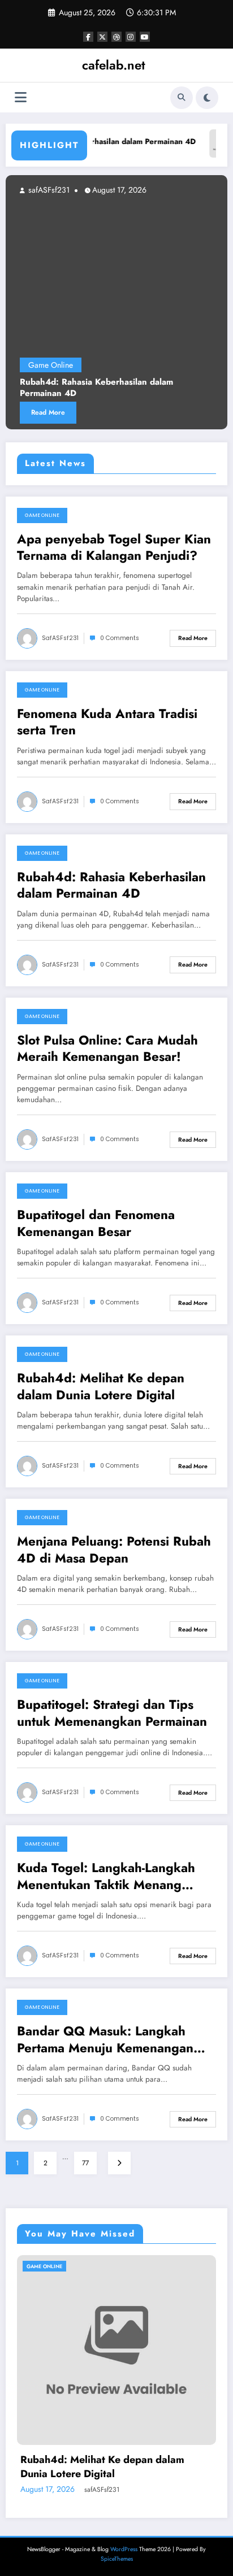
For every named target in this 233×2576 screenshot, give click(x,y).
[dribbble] (116, 37)
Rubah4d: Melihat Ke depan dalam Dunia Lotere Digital (101, 1387)
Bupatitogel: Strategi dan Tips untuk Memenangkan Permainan (112, 1713)
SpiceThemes (117, 2559)
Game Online (42, 515)
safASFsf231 (60, 638)
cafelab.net (114, 65)
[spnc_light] (207, 98)
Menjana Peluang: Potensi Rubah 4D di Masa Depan (114, 1550)
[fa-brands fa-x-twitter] (102, 37)
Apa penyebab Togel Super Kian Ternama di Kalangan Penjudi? (114, 548)
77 (85, 2163)
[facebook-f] (88, 37)
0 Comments (120, 638)
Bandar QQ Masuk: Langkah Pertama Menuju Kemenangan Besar (105, 2040)
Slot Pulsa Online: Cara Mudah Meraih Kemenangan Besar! (107, 1049)
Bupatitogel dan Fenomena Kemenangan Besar (96, 1223)
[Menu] (21, 97)
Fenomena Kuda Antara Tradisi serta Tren (107, 722)
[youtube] (145, 37)
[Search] (182, 98)
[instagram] (131, 37)
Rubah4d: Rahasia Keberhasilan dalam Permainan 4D (111, 885)
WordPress (124, 2549)
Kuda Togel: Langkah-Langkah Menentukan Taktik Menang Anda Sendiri (106, 1876)
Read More (193, 638)
